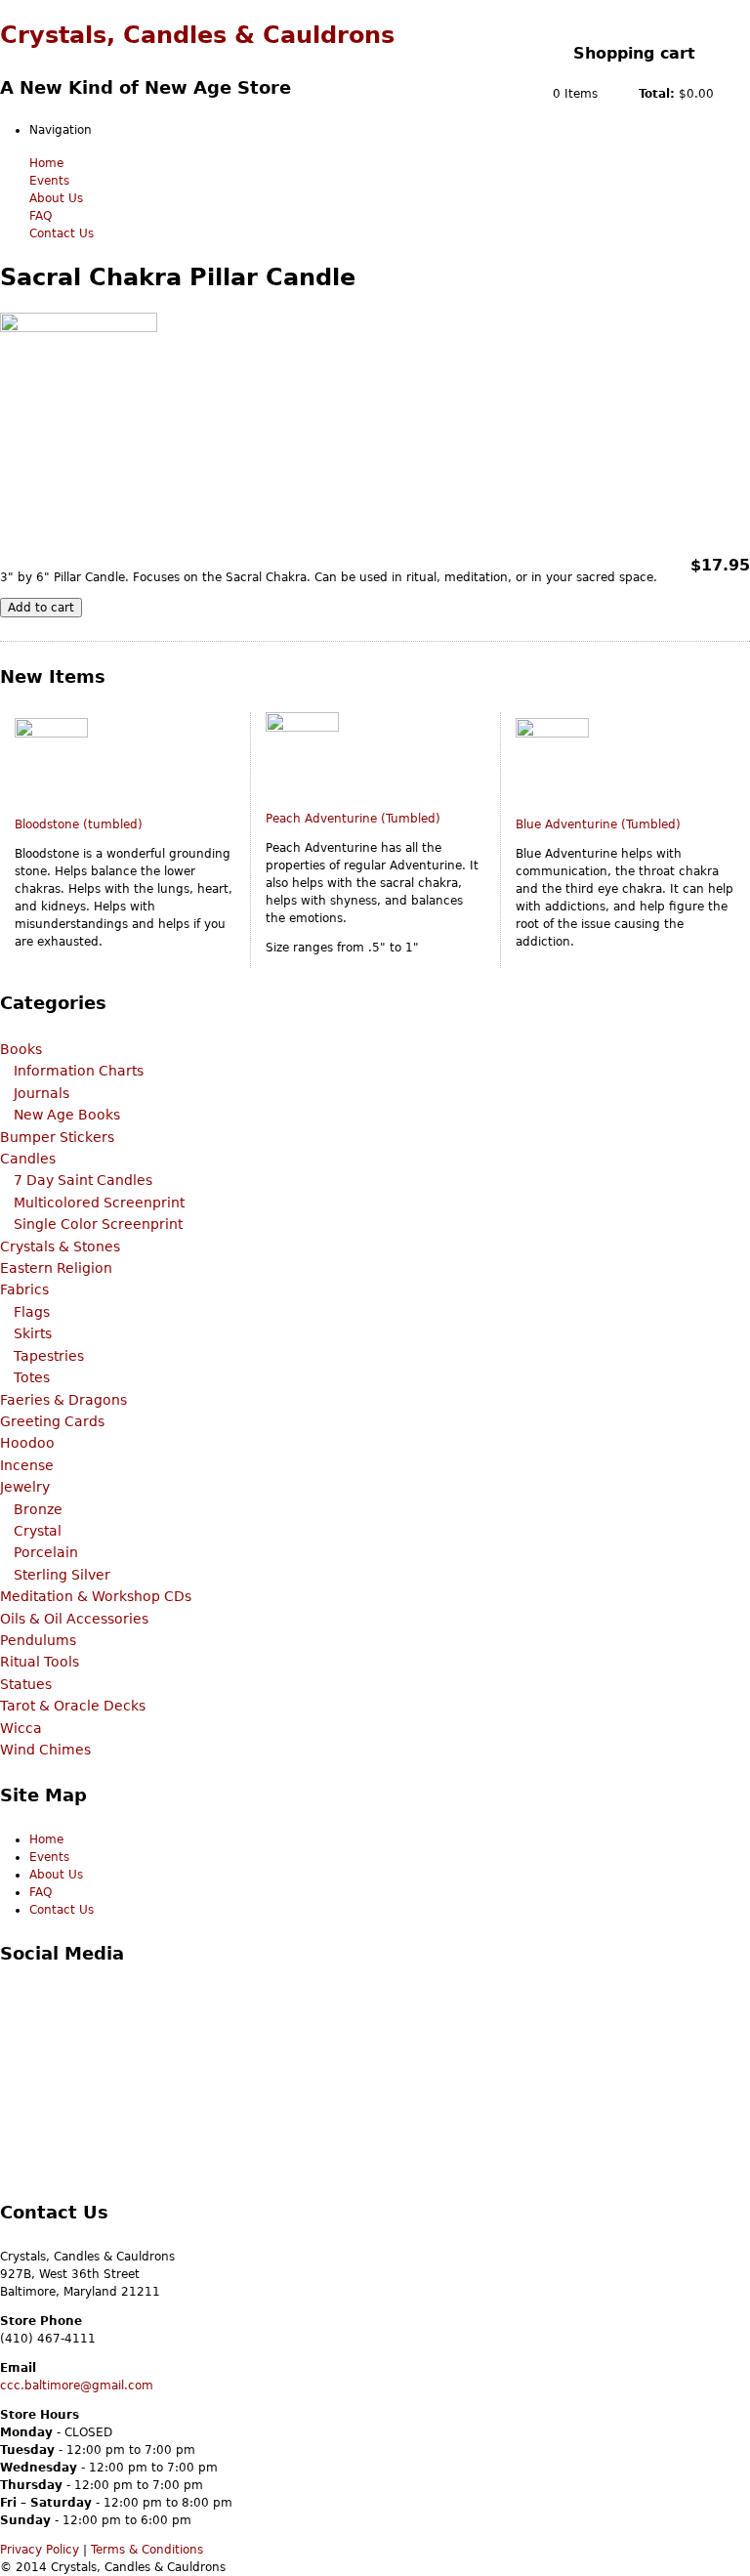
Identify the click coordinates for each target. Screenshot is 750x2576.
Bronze (38, 1509)
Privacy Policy (40, 2550)
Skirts (33, 1333)
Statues (26, 1684)
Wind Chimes (45, 1750)
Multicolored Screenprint (99, 1203)
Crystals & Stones (60, 1246)
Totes (32, 1377)
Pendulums (38, 1640)
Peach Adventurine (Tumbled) (353, 819)
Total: (657, 94)
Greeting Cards (52, 1421)
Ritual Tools (40, 1662)
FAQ (41, 216)
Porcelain (46, 1552)
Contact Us (62, 233)
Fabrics (24, 1289)
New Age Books (67, 1115)
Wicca (21, 1728)
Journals (42, 1093)
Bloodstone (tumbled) (79, 824)
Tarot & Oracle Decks (73, 1706)
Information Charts (79, 1071)
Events (49, 181)
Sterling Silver (62, 1575)
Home (46, 163)
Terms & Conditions (147, 2550)
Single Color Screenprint (98, 1224)
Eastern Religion (56, 1268)
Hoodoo (27, 1443)
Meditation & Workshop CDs (96, 1596)
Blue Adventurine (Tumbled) (598, 824)
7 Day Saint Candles (83, 1180)
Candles (28, 1159)
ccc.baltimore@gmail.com (77, 2386)
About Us (56, 198)
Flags (32, 1312)
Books (21, 1049)
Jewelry (25, 1487)
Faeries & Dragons (63, 1400)
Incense (27, 1465)
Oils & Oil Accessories (74, 1619)
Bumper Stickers (57, 1137)
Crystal (38, 1531)
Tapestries (49, 1356)
